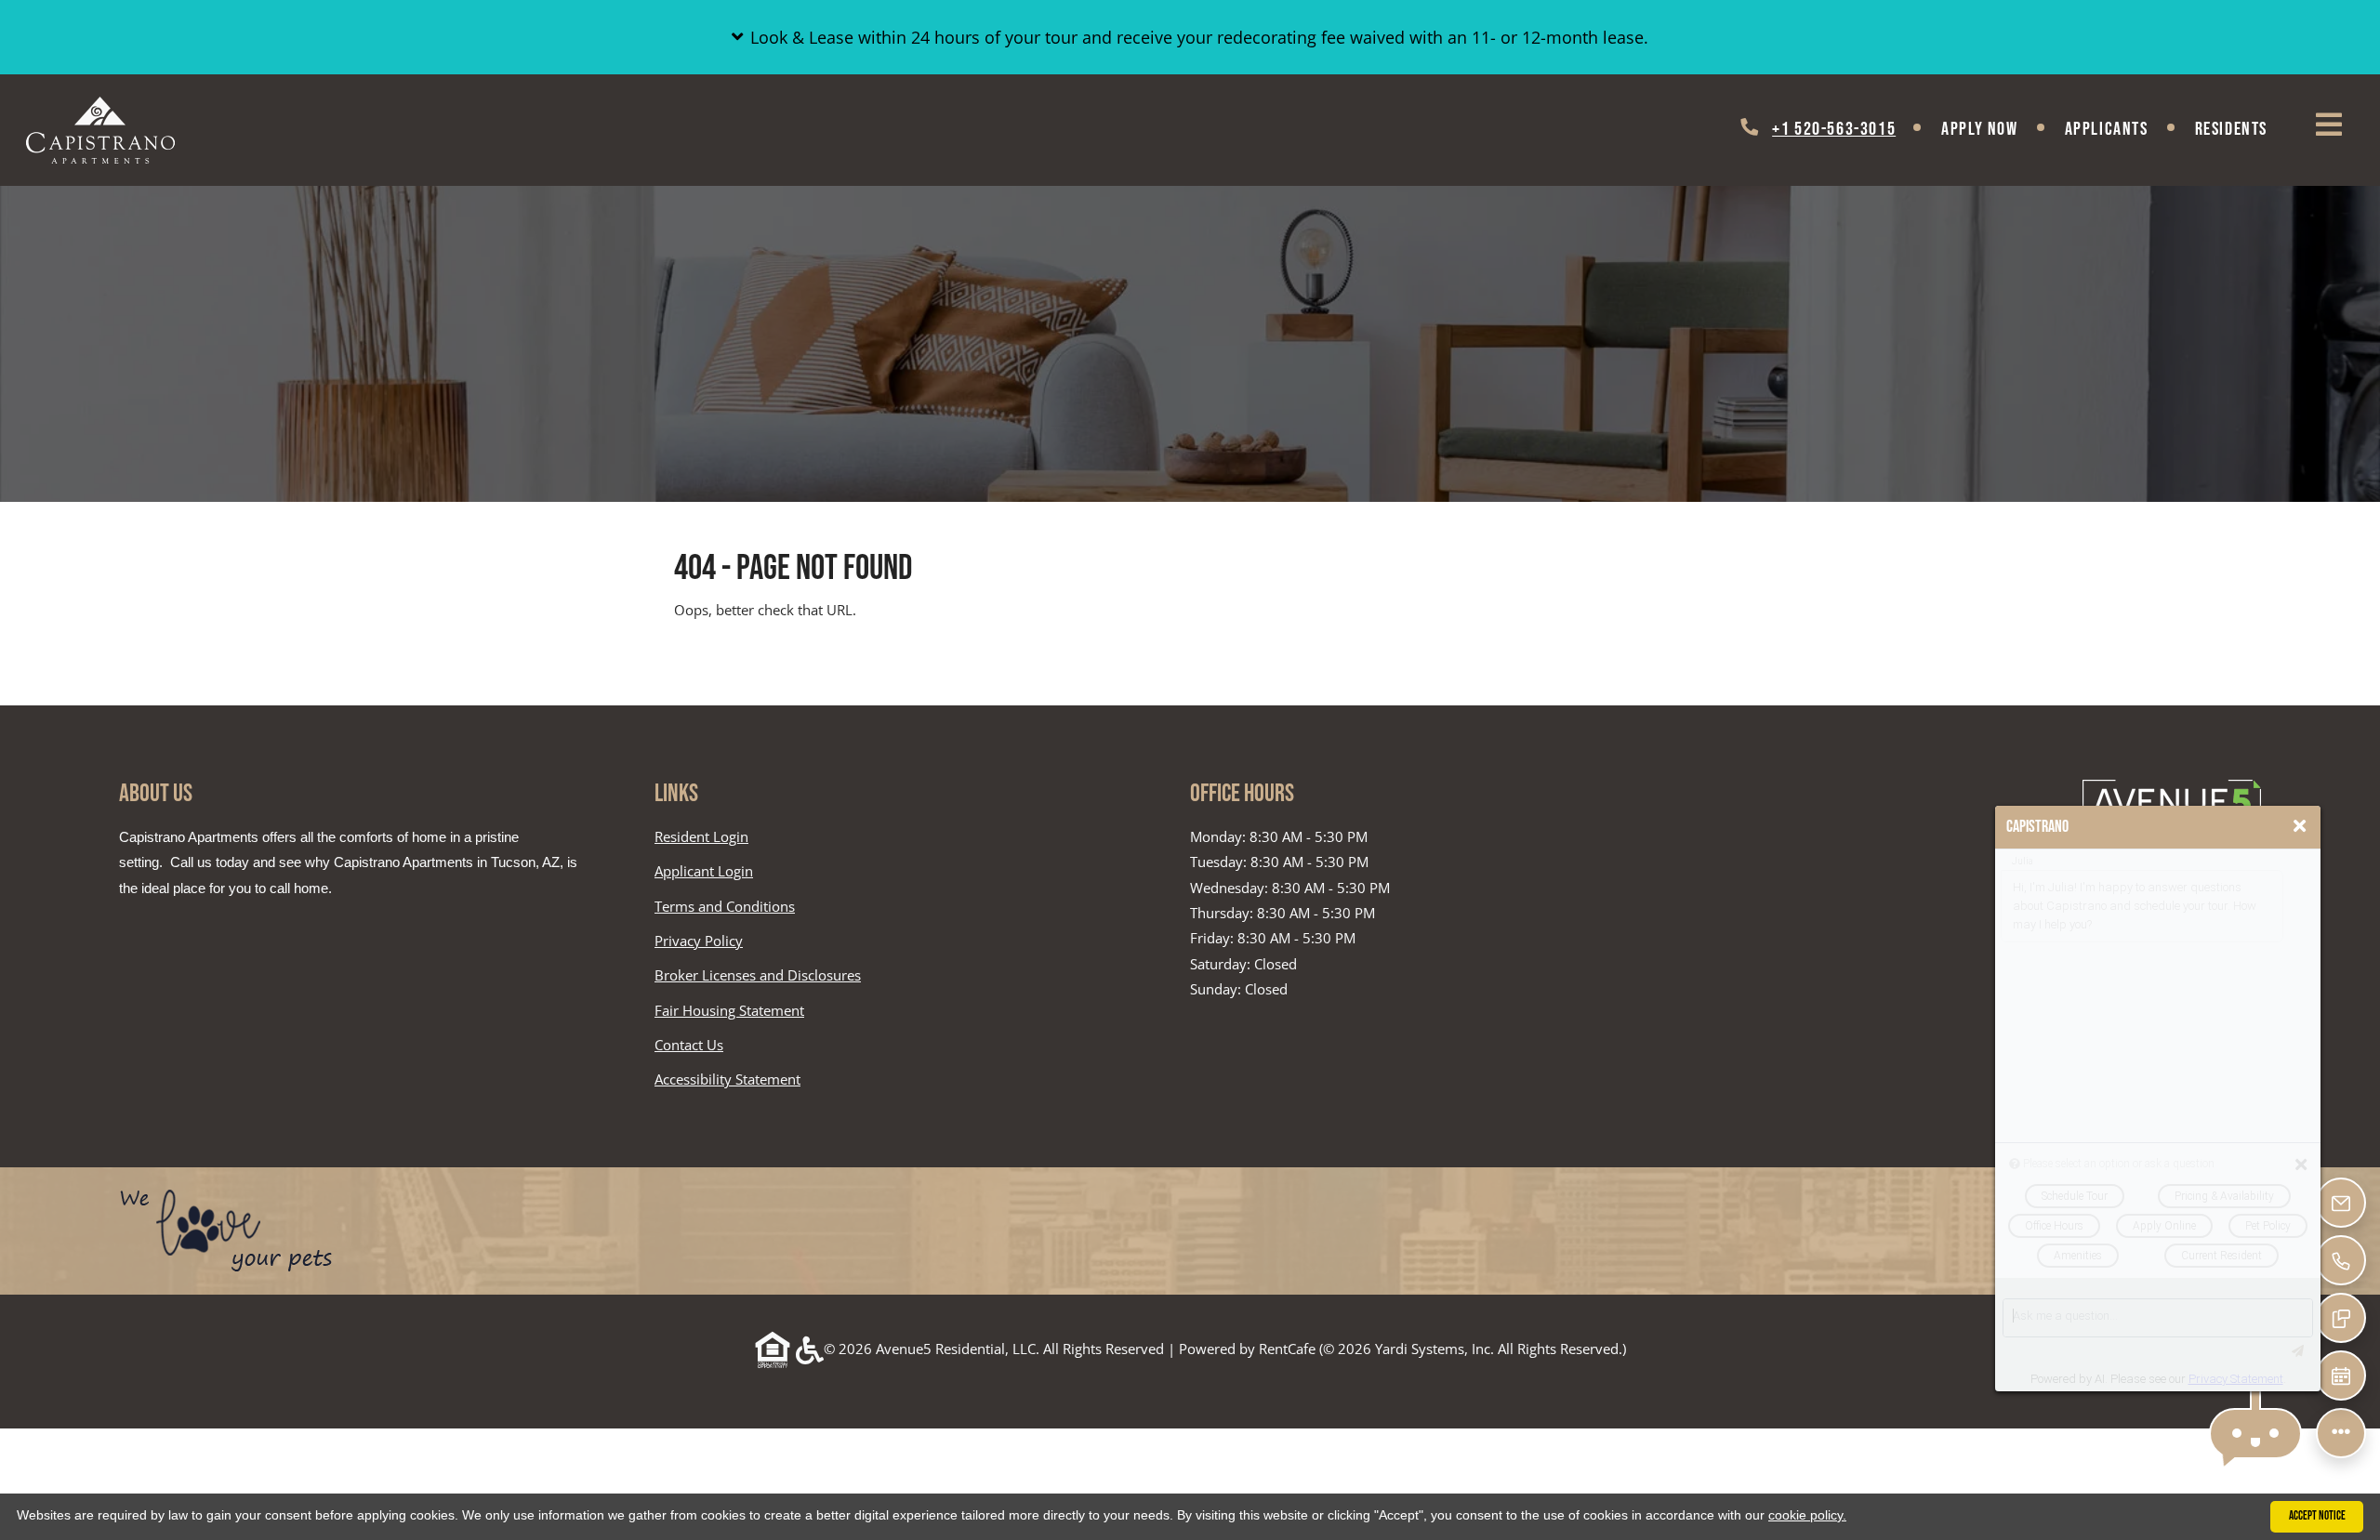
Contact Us (689, 1045)
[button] (1190, 37)
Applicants (2118, 129)
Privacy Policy (699, 940)
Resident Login (701, 836)
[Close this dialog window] (2300, 826)
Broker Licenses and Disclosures (758, 975)
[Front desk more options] (2340, 1433)
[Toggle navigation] (2329, 125)
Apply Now (1979, 129)
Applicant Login (704, 870)
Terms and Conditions (725, 906)
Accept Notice (2317, 1516)
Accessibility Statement (727, 1079)
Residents (2243, 129)
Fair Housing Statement (729, 1010)
